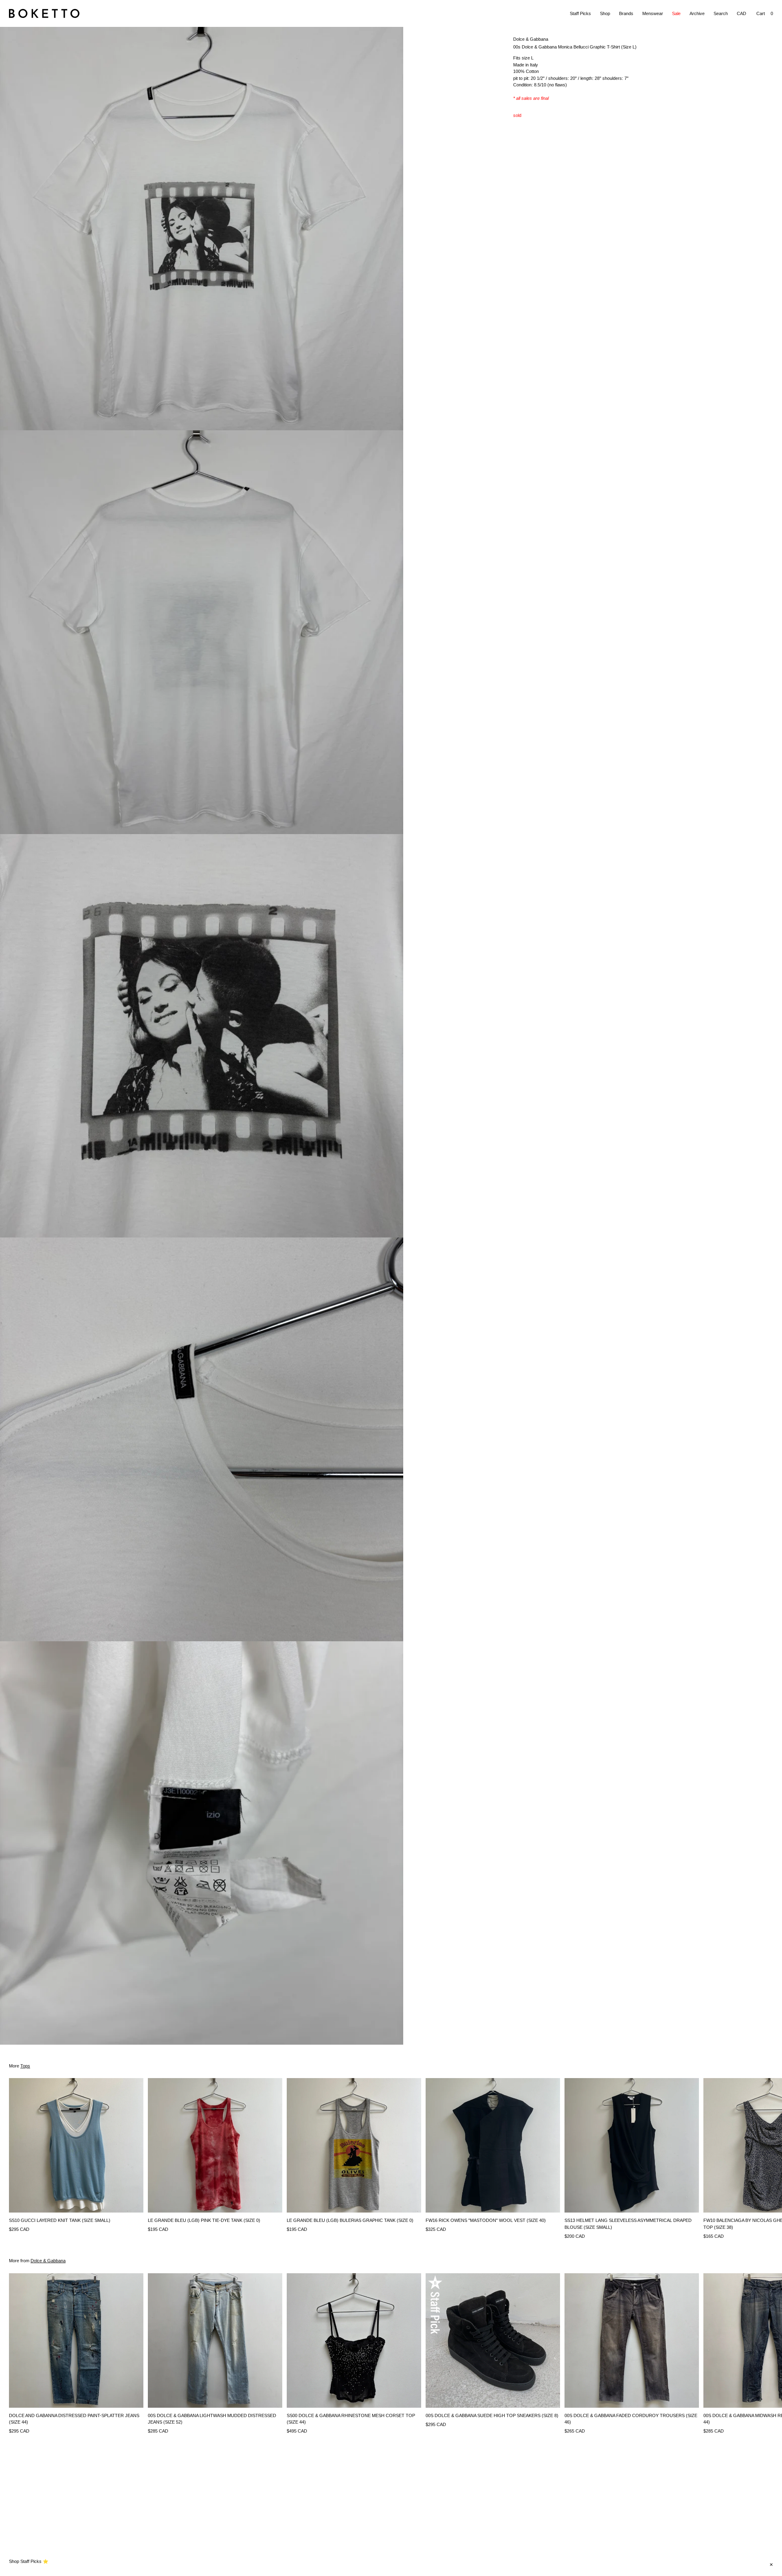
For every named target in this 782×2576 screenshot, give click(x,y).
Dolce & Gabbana (531, 39)
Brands (626, 13)
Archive (697, 13)
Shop (605, 13)
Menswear (653, 13)
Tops (25, 2066)
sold (517, 116)
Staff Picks (580, 13)
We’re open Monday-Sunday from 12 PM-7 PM (55, 2565)
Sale (676, 13)
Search (721, 13)
